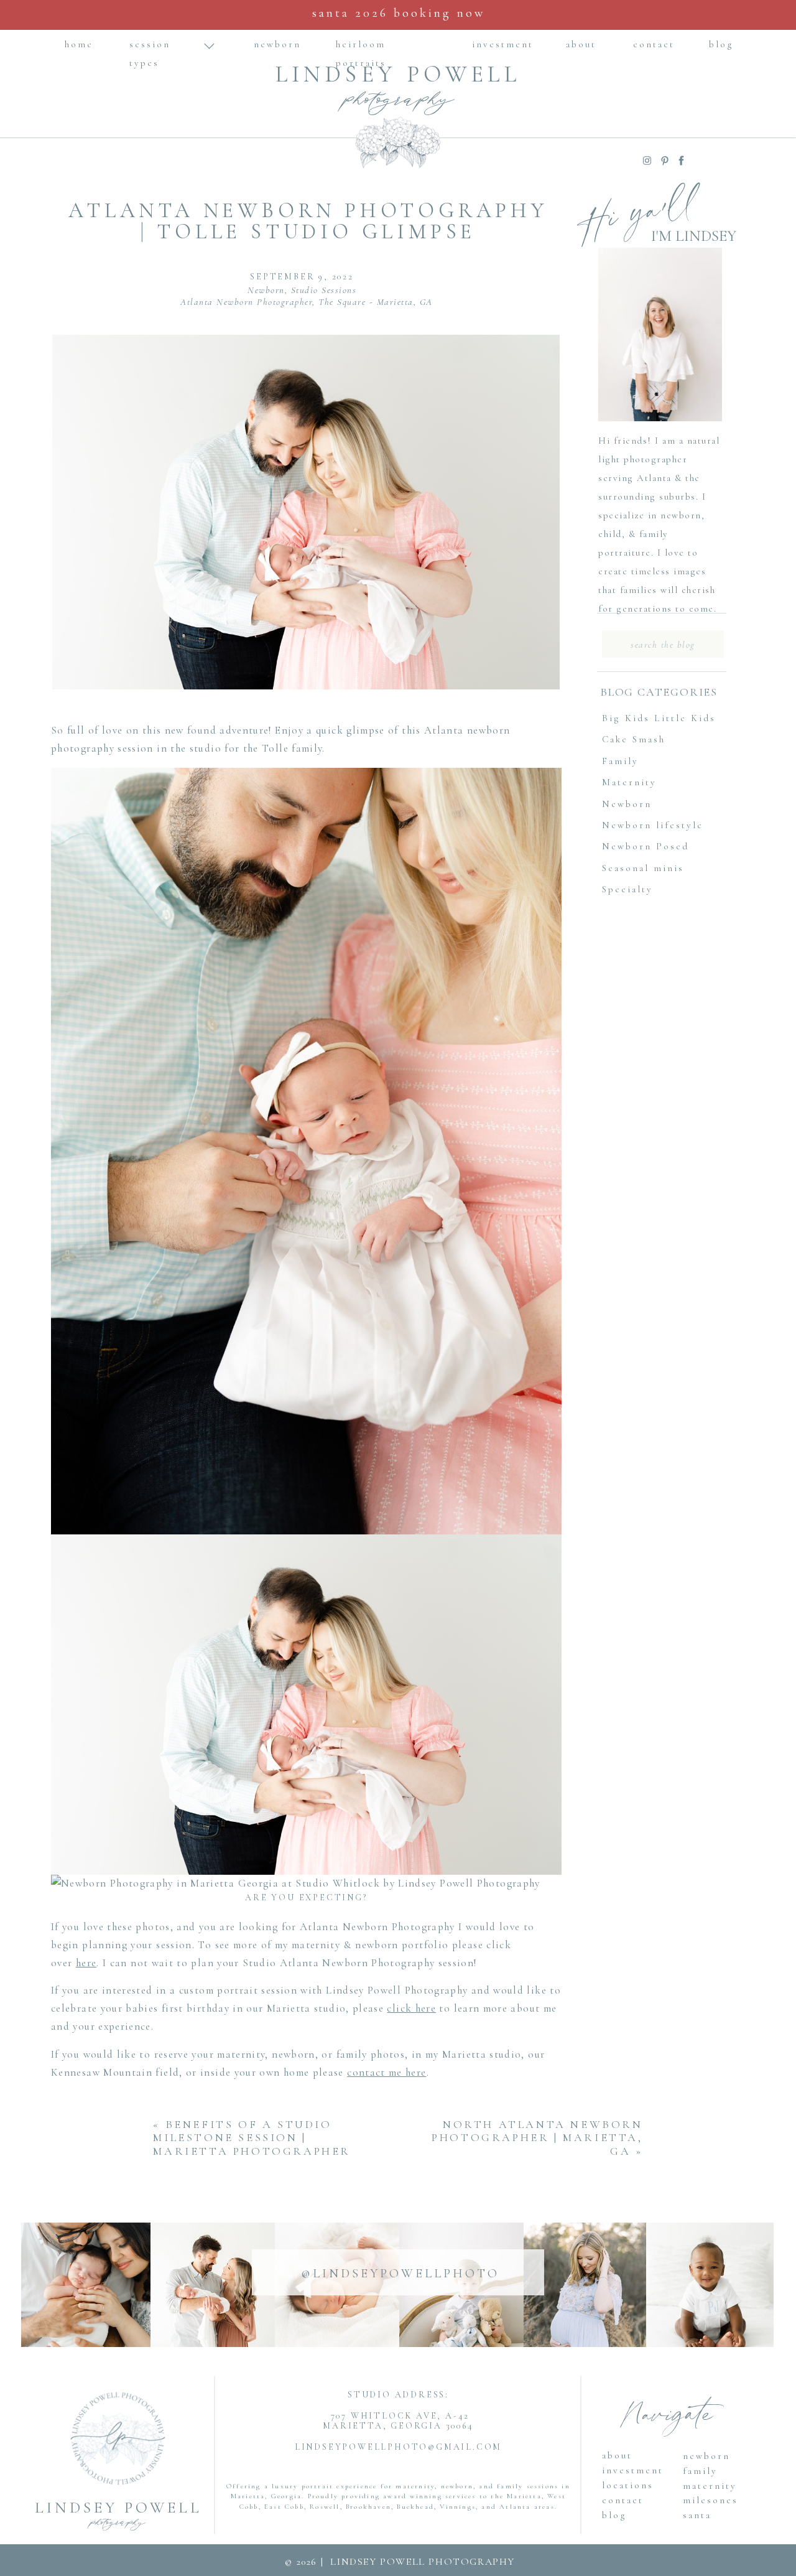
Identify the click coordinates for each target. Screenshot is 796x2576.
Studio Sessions (324, 290)
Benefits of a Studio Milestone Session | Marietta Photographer (252, 2138)
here (86, 1963)
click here (411, 2008)
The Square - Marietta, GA (376, 302)
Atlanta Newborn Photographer (246, 302)
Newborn (266, 290)
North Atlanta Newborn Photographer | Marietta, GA (537, 2138)
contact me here (386, 2072)
